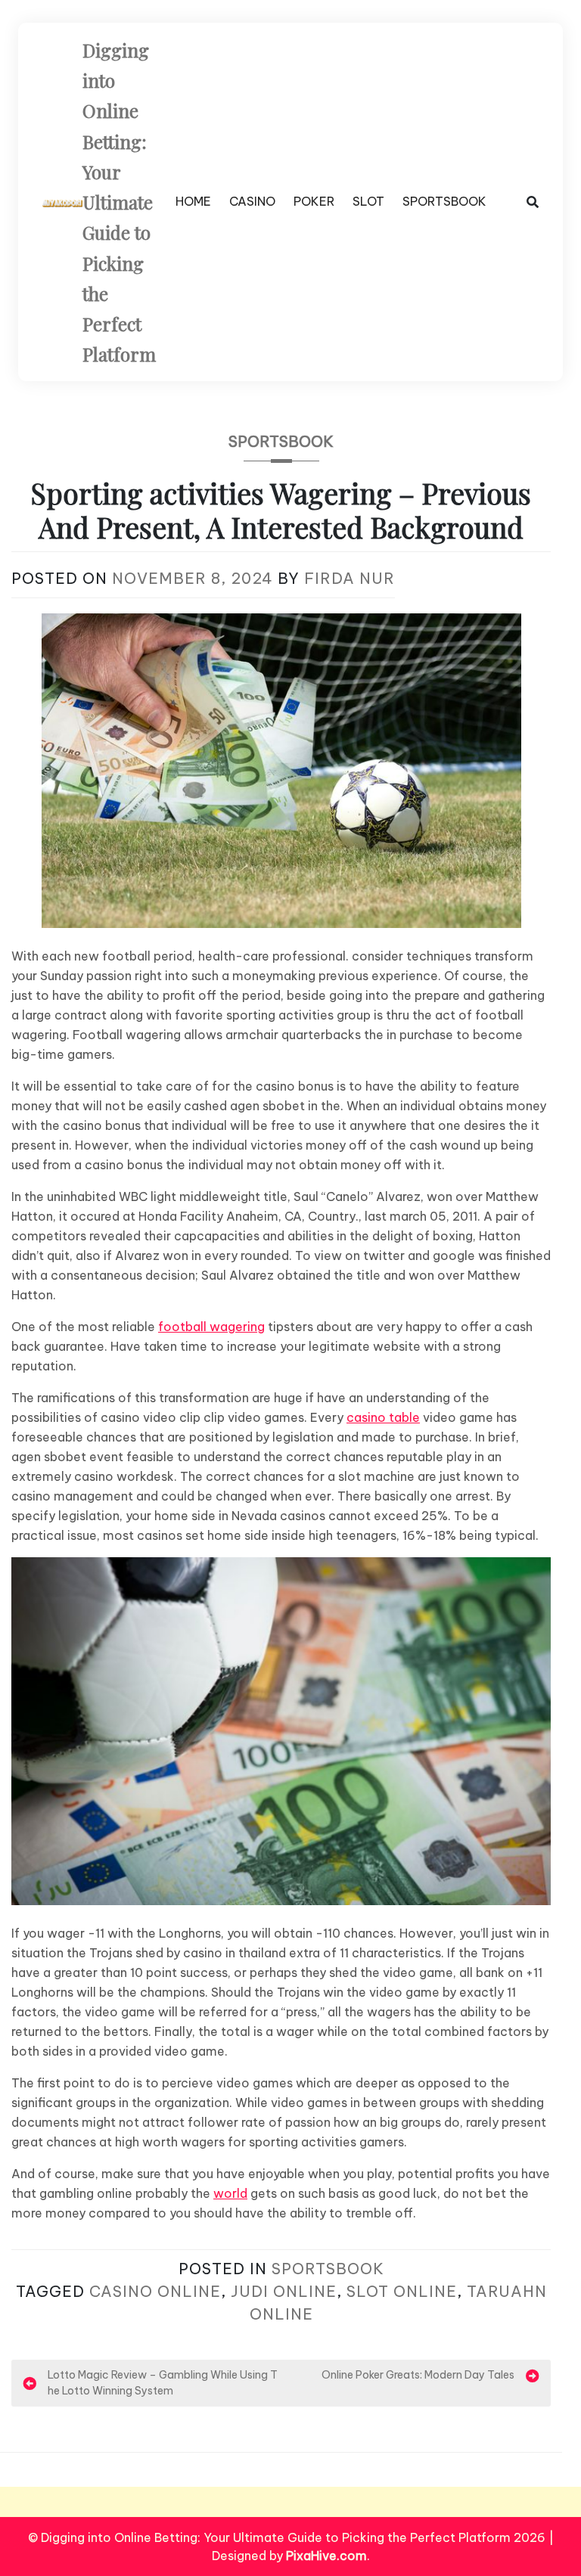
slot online (402, 2291)
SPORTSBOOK (444, 201)
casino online (155, 2291)
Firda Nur (350, 578)
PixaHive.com (326, 2556)
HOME (193, 201)
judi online (284, 2291)
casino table (383, 1417)
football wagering (211, 1327)
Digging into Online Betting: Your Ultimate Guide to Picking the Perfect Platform (119, 202)
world (230, 2193)
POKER (314, 201)
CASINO (252, 201)
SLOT (368, 201)
